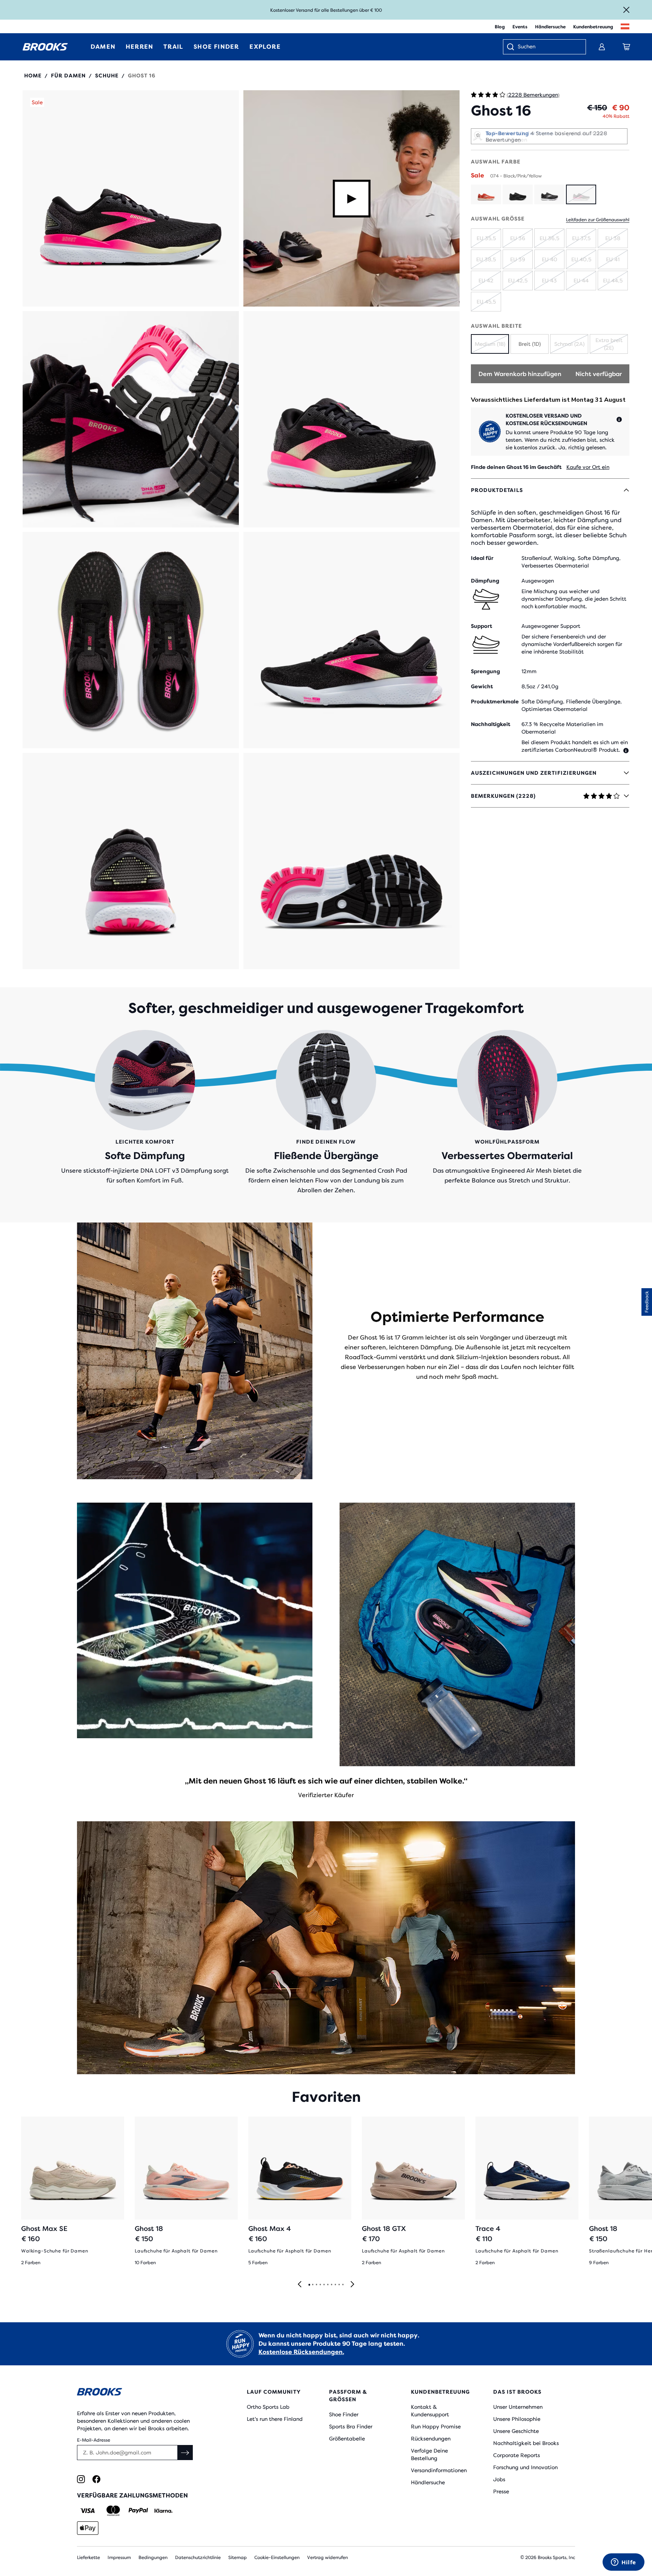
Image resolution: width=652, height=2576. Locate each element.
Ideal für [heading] (482, 558)
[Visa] (88, 2511)
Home (33, 76)
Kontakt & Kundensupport (430, 2411)
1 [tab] (309, 2285)
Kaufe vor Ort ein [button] (588, 467)
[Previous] (300, 2285)
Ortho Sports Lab (268, 2407)
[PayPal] (138, 2511)
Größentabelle (347, 2439)
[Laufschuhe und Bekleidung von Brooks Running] (45, 47)
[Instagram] (81, 2479)
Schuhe (107, 76)
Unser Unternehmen (518, 2407)
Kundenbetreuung (593, 27)
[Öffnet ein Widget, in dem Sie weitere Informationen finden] (624, 2563)
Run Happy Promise (436, 2426)
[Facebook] (96, 2479)
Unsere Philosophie (517, 2419)
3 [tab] (316, 2285)
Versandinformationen (439, 2470)
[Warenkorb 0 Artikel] (626, 47)
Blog (500, 27)
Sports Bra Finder (351, 2426)
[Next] (352, 2285)
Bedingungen (153, 2558)
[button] (131, 198)
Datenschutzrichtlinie (198, 2558)
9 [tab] (339, 2285)
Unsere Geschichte (516, 2431)
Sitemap (238, 2558)
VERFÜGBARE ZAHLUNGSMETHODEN (132, 2495)
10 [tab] (343, 2285)
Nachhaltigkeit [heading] (491, 724)
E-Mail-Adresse (94, 2440)
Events (520, 27)
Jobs (499, 2479)
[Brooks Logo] (139, 2393)
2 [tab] (312, 2285)
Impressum (119, 2558)
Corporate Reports (517, 2455)
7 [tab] (331, 2285)
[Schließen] (626, 10)
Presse (501, 2491)
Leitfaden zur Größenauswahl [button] (598, 220)
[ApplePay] (88, 2528)
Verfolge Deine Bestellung (429, 2454)
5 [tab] (324, 2285)
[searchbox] (548, 47)
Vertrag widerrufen (328, 2558)
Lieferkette (88, 2558)
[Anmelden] (602, 47)
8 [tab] (335, 2285)
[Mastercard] (113, 2511)
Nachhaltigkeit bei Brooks (526, 2443)
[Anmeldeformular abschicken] (185, 2453)
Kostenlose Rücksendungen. (301, 2352)
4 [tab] (320, 2285)
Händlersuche (550, 27)
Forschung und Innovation (525, 2467)
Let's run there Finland (275, 2419)
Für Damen (68, 76)
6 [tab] (328, 2285)
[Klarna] (163, 2511)
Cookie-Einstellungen (277, 2558)
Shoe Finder (344, 2414)
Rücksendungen (431, 2439)
